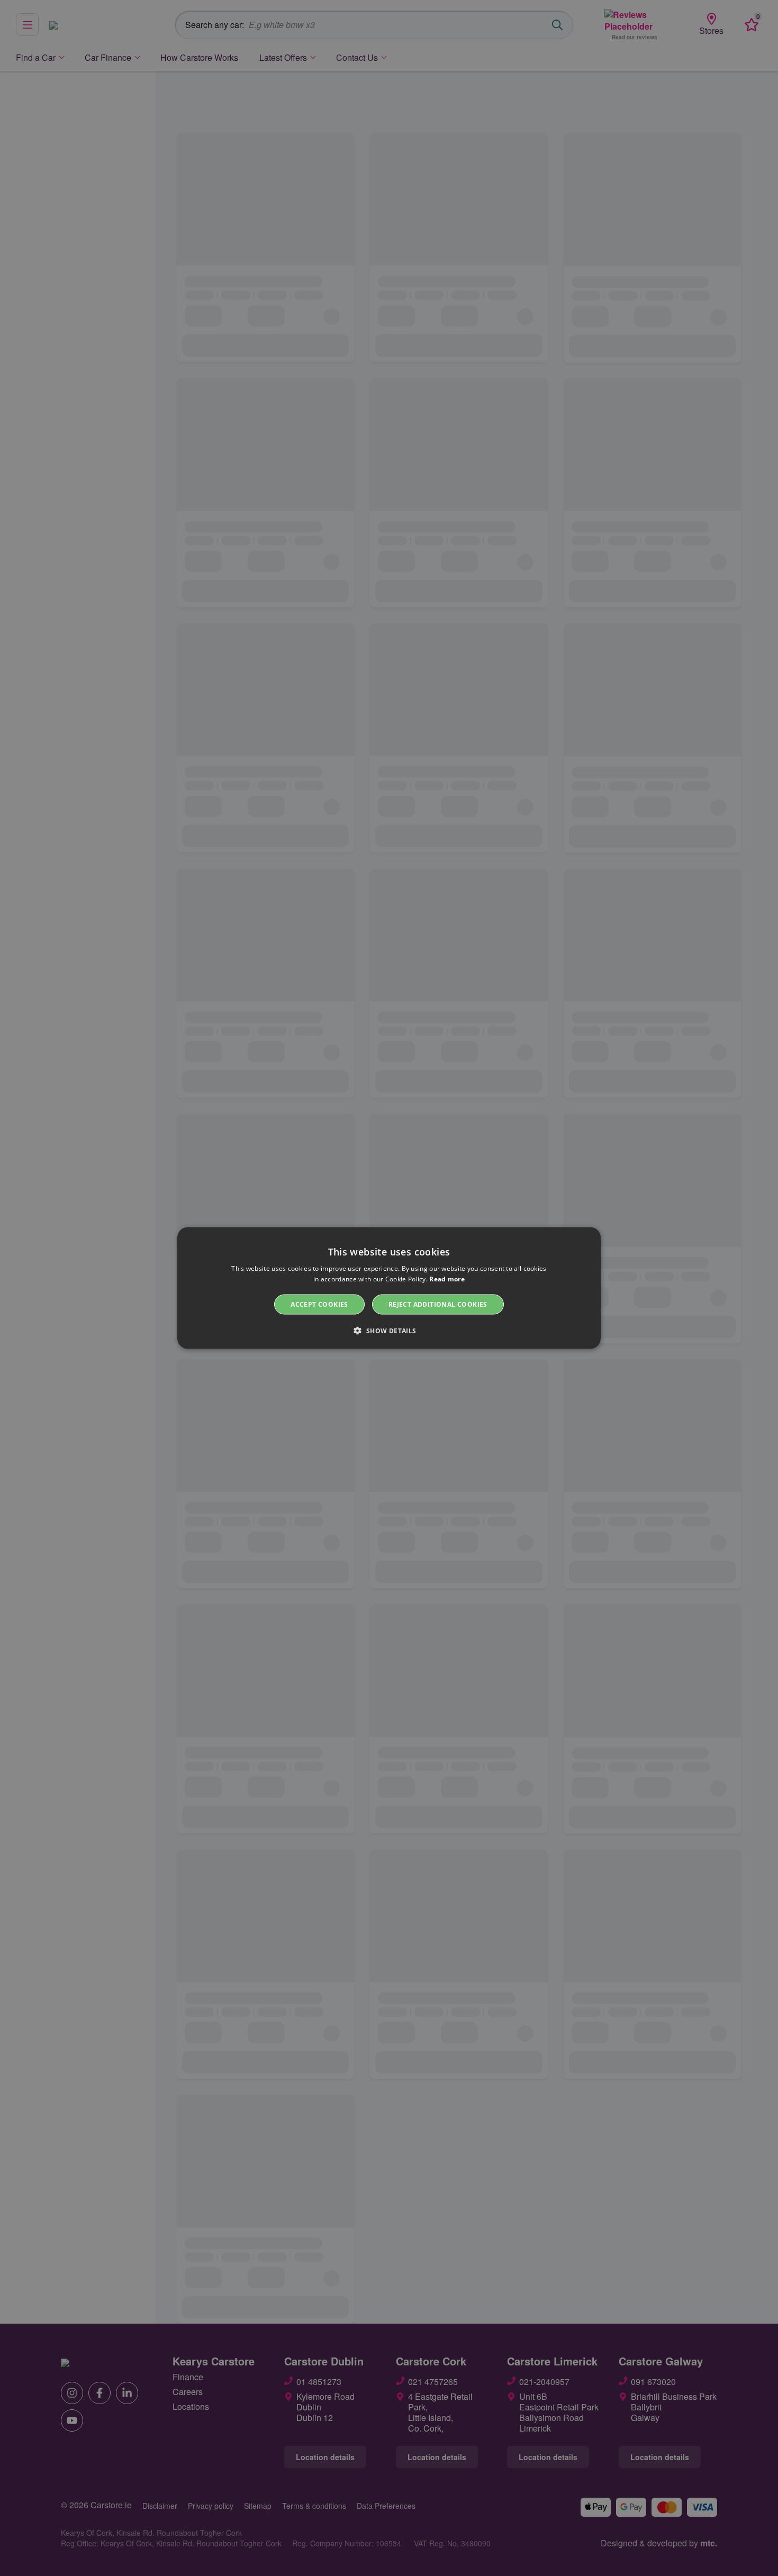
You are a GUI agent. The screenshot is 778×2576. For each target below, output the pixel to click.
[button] (389, 1331)
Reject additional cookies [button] (438, 1304)
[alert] (389, 1288)
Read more (447, 1278)
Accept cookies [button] (319, 1304)
